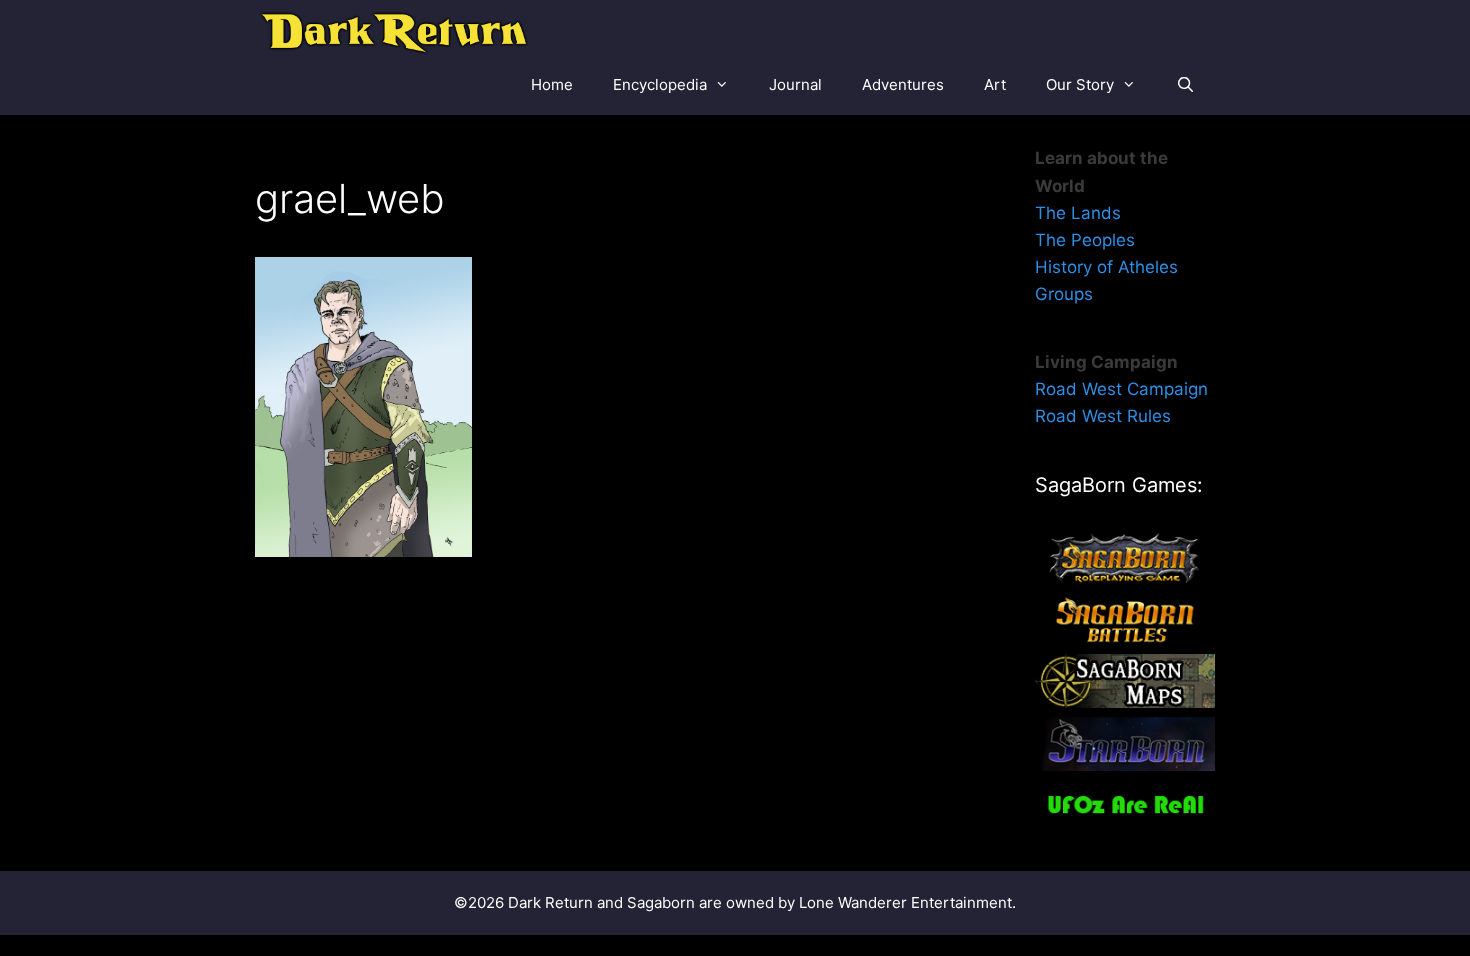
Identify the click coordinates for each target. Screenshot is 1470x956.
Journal (795, 84)
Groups (1064, 294)
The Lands (1078, 213)
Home (552, 84)
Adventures (903, 84)
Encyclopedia (660, 84)
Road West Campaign (1121, 389)
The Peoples (1085, 240)
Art (995, 84)
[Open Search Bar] (1185, 85)
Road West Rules (1103, 416)
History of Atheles (1106, 267)
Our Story (1080, 84)
